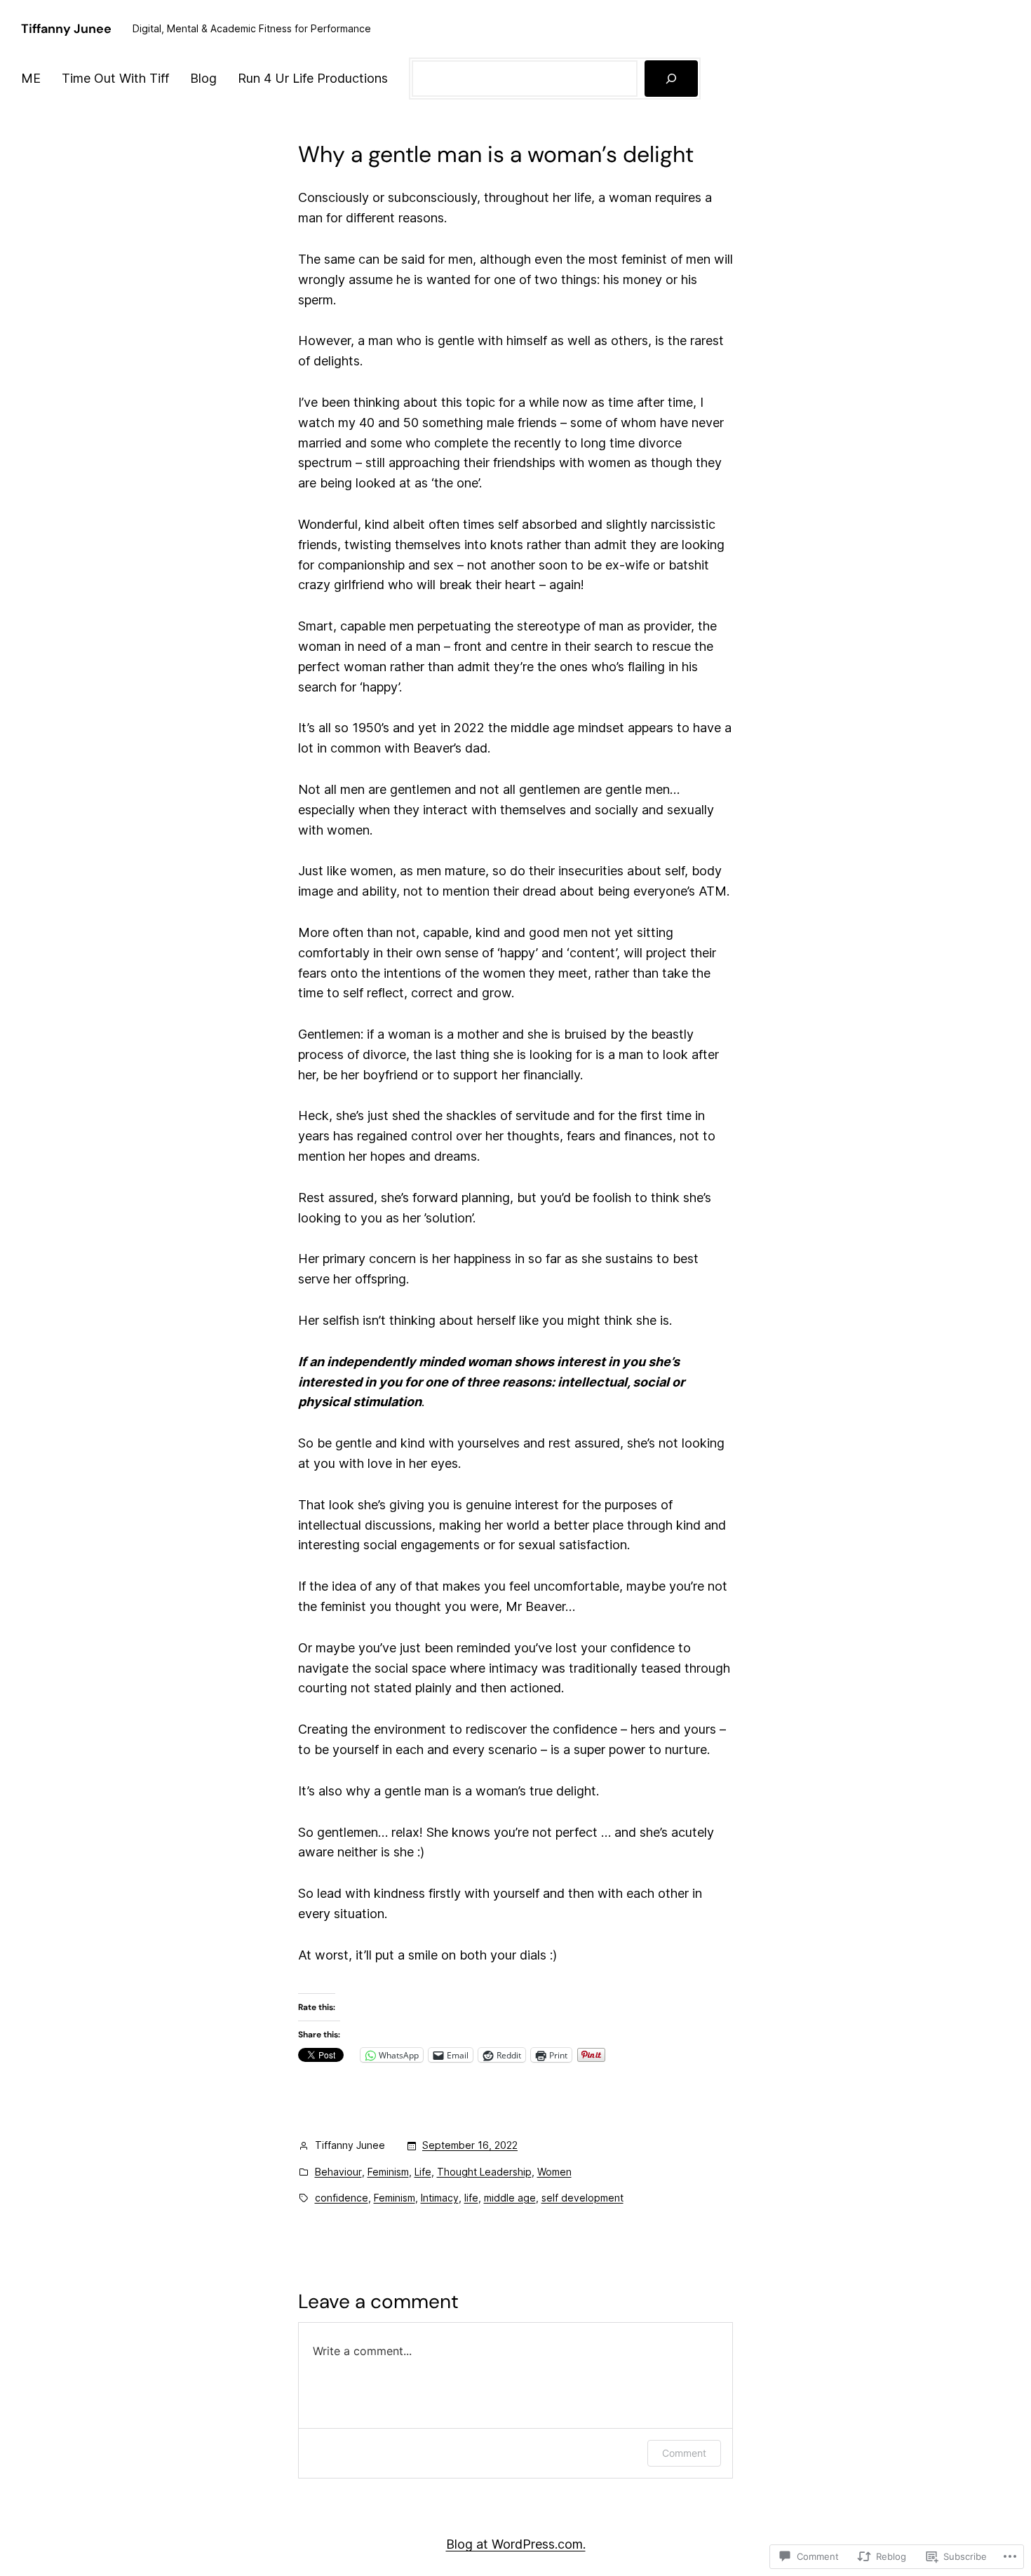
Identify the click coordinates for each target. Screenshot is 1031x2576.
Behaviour (338, 2172)
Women (554, 2172)
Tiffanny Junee (66, 29)
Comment (684, 2453)
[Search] (671, 79)
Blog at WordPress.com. (516, 2544)
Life (423, 2172)
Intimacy (440, 2198)
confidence (342, 2198)
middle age (510, 2198)
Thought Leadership (484, 2172)
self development (582, 2198)
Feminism (388, 2172)
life (471, 2198)
